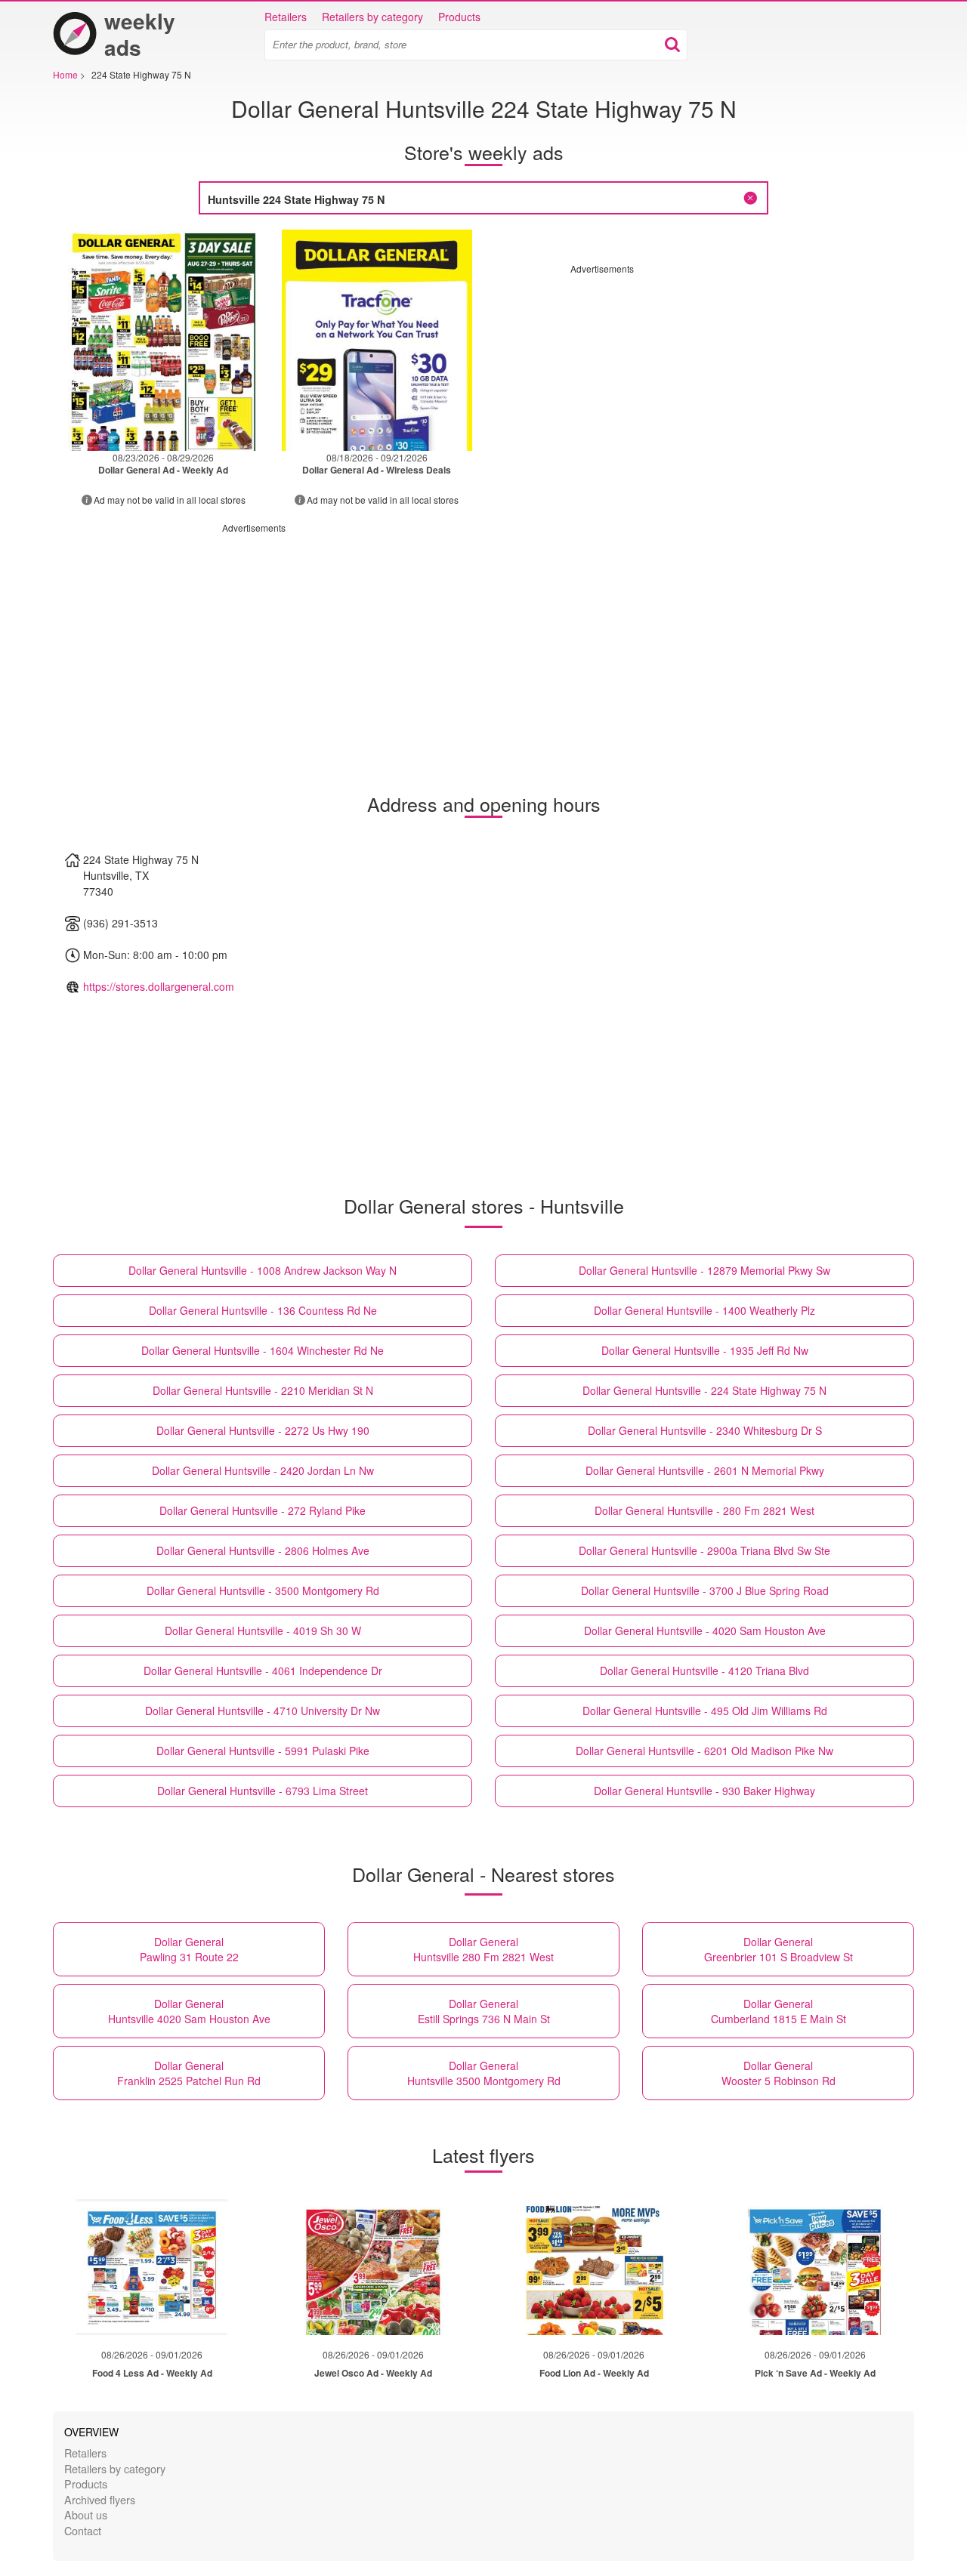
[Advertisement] (697, 381)
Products (459, 17)
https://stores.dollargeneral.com (159, 986)
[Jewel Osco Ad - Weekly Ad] (373, 2267)
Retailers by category (372, 17)
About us (86, 2514)
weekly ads (140, 34)
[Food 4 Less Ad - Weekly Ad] (152, 2267)
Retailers (286, 17)
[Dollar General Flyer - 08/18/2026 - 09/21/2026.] (377, 340)
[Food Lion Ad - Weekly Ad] (594, 2267)
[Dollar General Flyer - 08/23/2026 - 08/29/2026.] (164, 340)
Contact (83, 2530)
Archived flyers (100, 2499)
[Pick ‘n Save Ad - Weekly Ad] (815, 2267)
